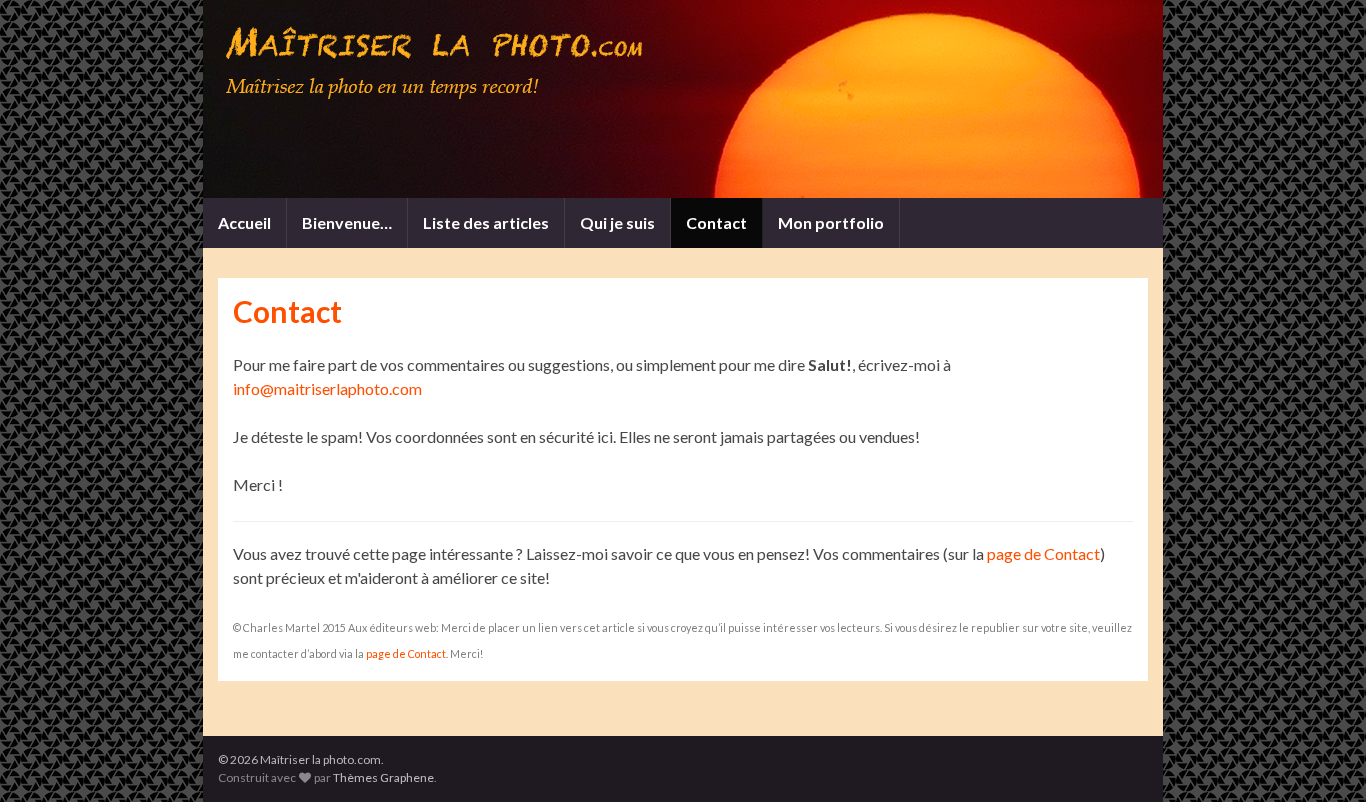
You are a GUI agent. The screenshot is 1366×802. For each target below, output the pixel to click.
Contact (716, 222)
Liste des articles (486, 222)
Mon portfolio (831, 222)
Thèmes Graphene (383, 777)
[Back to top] (1321, 757)
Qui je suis (617, 222)
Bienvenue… (347, 222)
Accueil (244, 222)
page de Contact (1043, 553)
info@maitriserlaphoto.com (327, 388)
